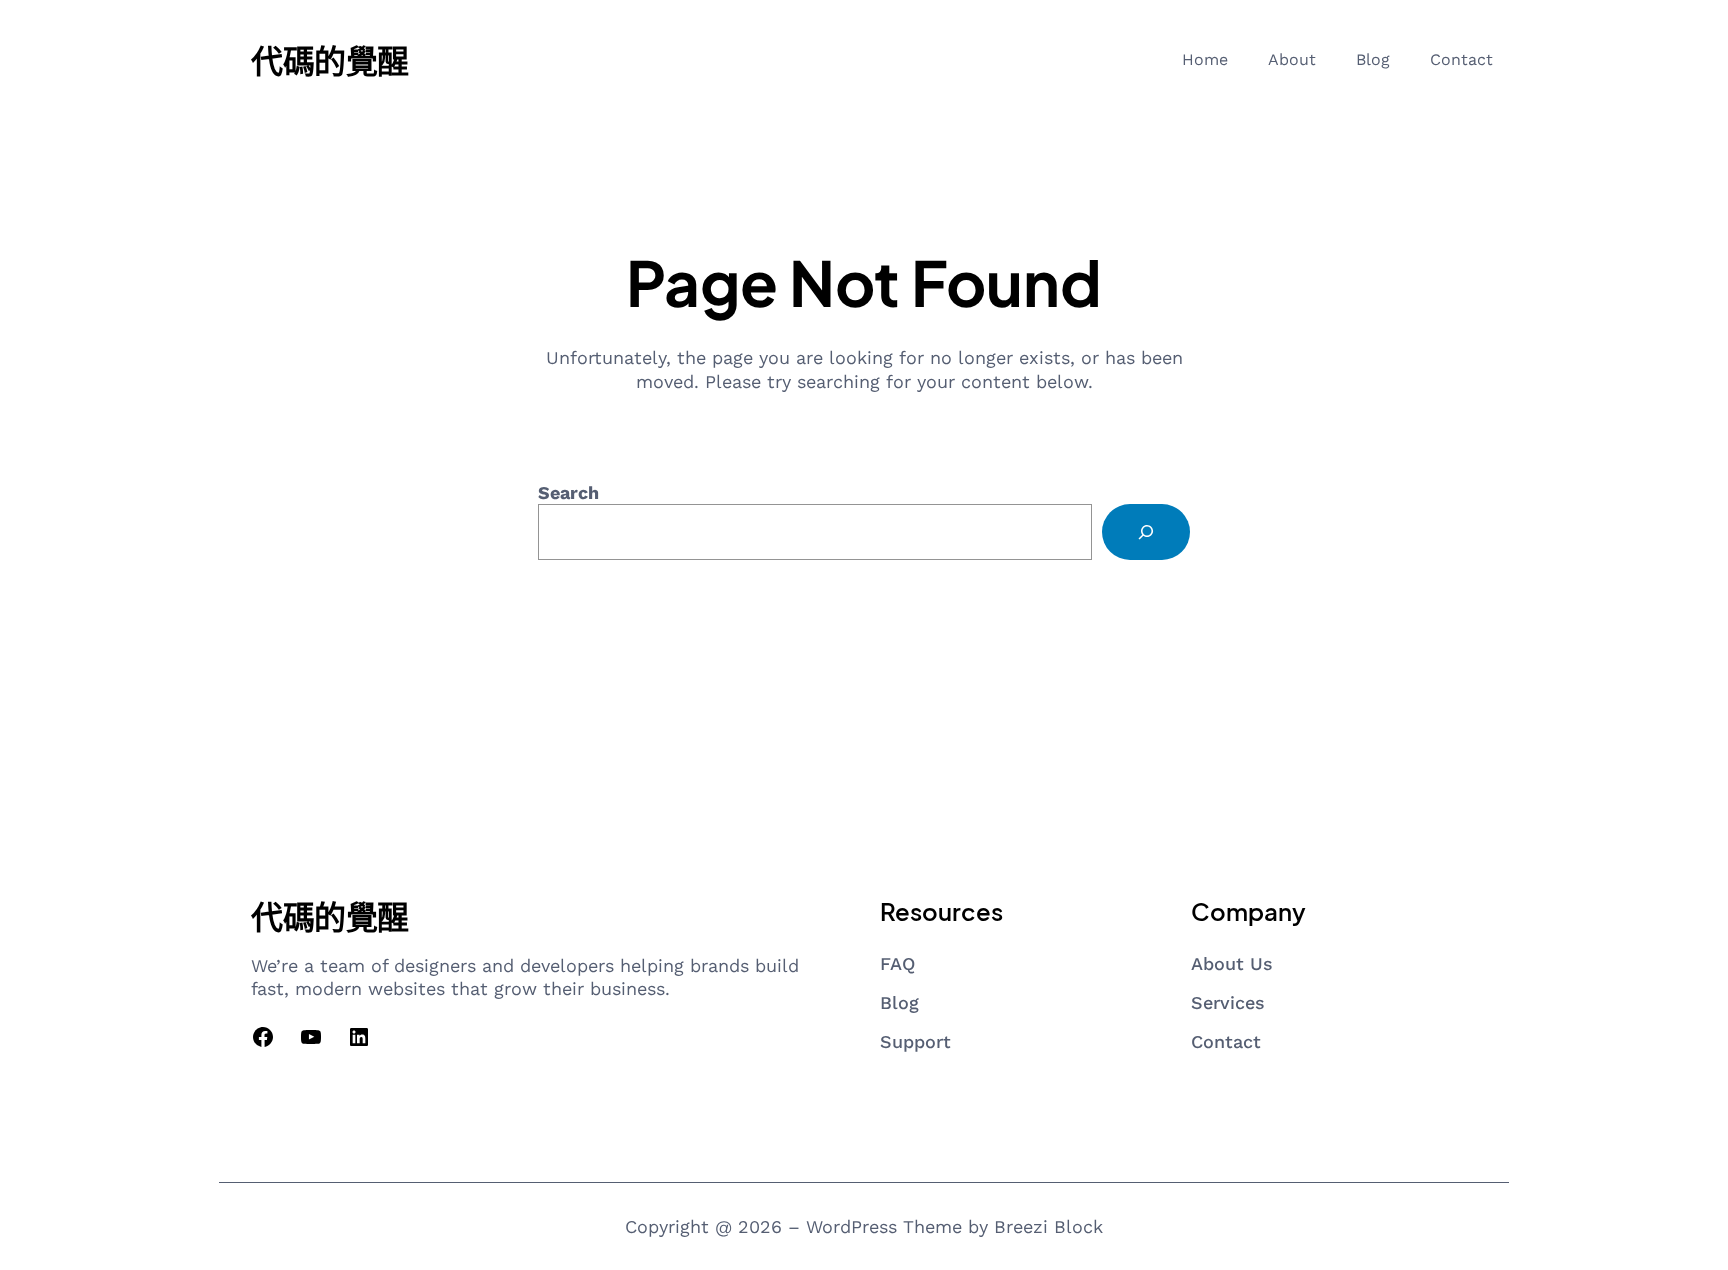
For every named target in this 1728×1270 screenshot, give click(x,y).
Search (568, 492)
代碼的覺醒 (330, 60)
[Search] (1146, 532)
